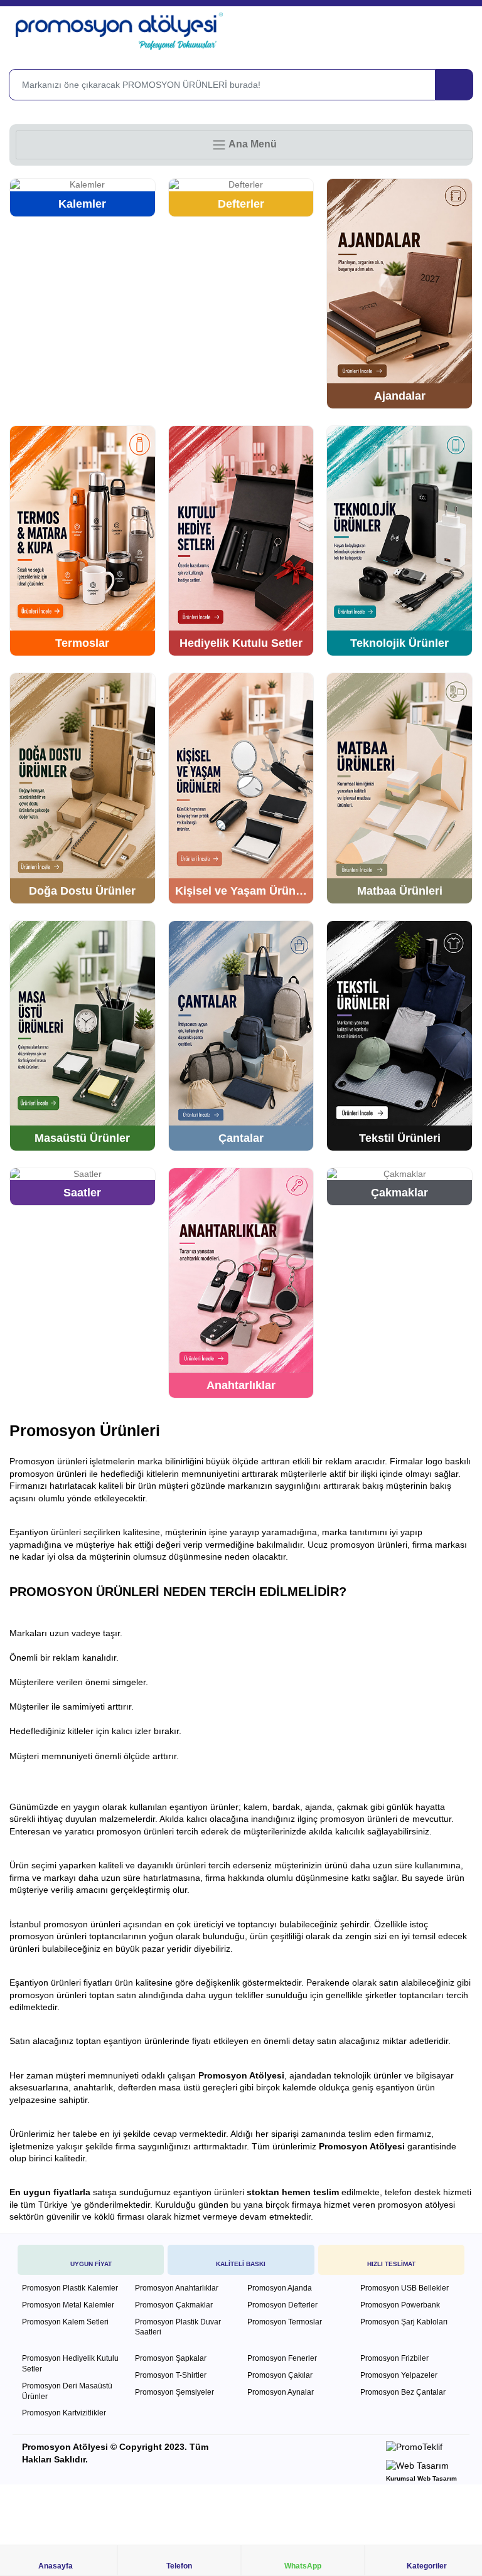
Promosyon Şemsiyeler (174, 2392)
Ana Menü (252, 144)
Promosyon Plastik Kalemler (70, 2288)
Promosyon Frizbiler (394, 2358)
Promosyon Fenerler (282, 2358)
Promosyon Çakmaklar (174, 2305)
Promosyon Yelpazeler (399, 2375)
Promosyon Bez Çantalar (403, 2392)
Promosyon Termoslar (285, 2322)
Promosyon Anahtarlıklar (177, 2288)
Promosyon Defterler (282, 2305)
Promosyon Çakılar (280, 2375)
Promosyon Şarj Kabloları (404, 2322)
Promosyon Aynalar (281, 2392)
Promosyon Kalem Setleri (65, 2322)
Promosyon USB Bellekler (404, 2288)
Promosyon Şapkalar (171, 2358)
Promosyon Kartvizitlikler (64, 2413)
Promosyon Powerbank (400, 2305)
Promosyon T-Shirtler (171, 2375)
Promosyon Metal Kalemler (68, 2305)
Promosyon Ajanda (280, 2288)
